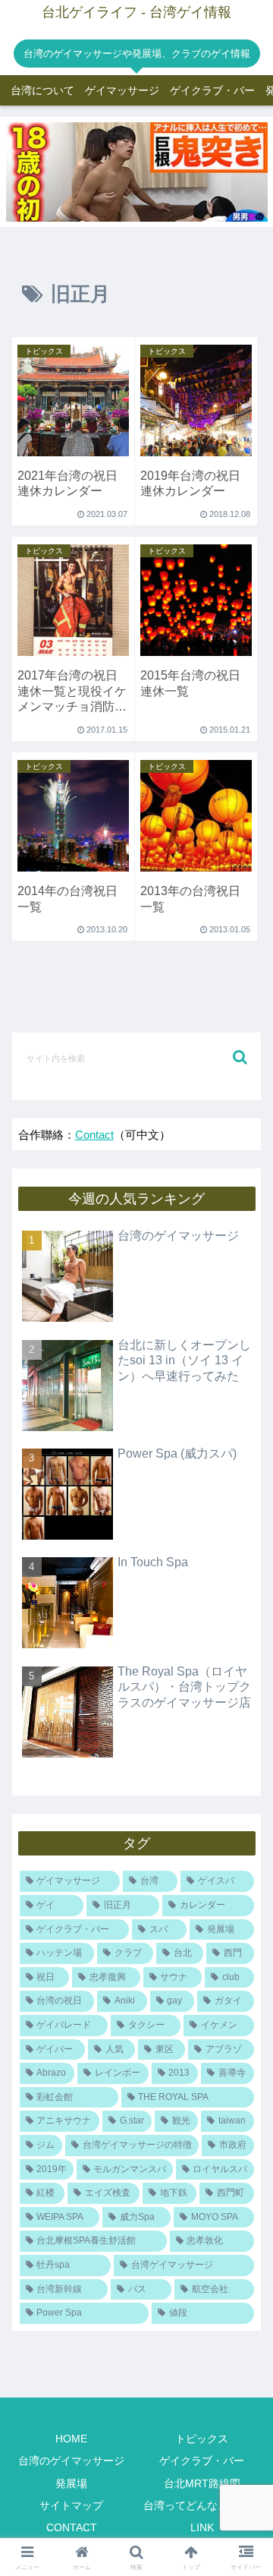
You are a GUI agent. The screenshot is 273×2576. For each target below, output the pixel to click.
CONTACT (72, 2527)
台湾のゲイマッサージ (71, 2461)
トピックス (202, 2439)
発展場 (71, 2483)
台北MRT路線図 (202, 2483)
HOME (71, 2439)
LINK (202, 2527)
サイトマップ (71, 2505)
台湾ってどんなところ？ (202, 2505)
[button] (240, 1057)
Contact (94, 1135)
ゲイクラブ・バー (202, 2461)
